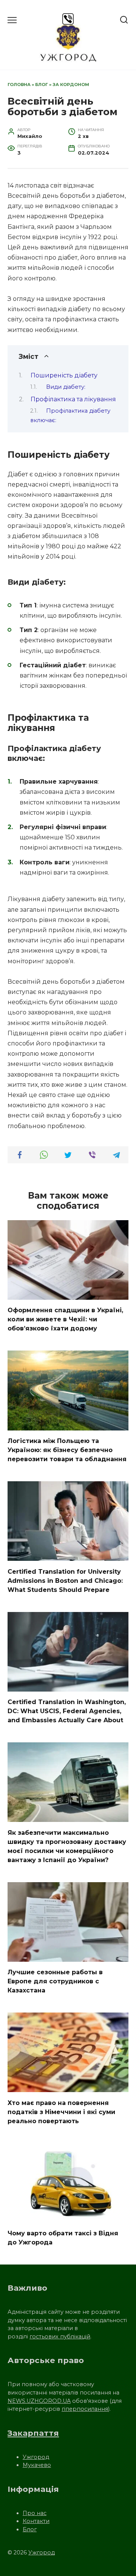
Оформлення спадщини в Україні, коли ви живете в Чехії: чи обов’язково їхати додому (65, 1319)
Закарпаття (33, 2433)
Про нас (35, 2513)
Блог (42, 85)
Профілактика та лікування (73, 399)
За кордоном (71, 85)
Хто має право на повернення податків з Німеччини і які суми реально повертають (61, 2112)
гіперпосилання (85, 2409)
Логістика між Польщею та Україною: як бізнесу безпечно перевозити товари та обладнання (67, 1450)
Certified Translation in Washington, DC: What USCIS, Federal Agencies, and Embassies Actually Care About (67, 1711)
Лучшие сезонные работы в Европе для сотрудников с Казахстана (55, 1981)
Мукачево (37, 2465)
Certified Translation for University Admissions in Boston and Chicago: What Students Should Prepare (65, 1580)
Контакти (36, 2521)
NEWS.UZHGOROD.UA (39, 2401)
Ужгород (36, 2457)
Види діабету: (66, 387)
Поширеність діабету (64, 375)
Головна (19, 85)
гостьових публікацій (60, 2337)
